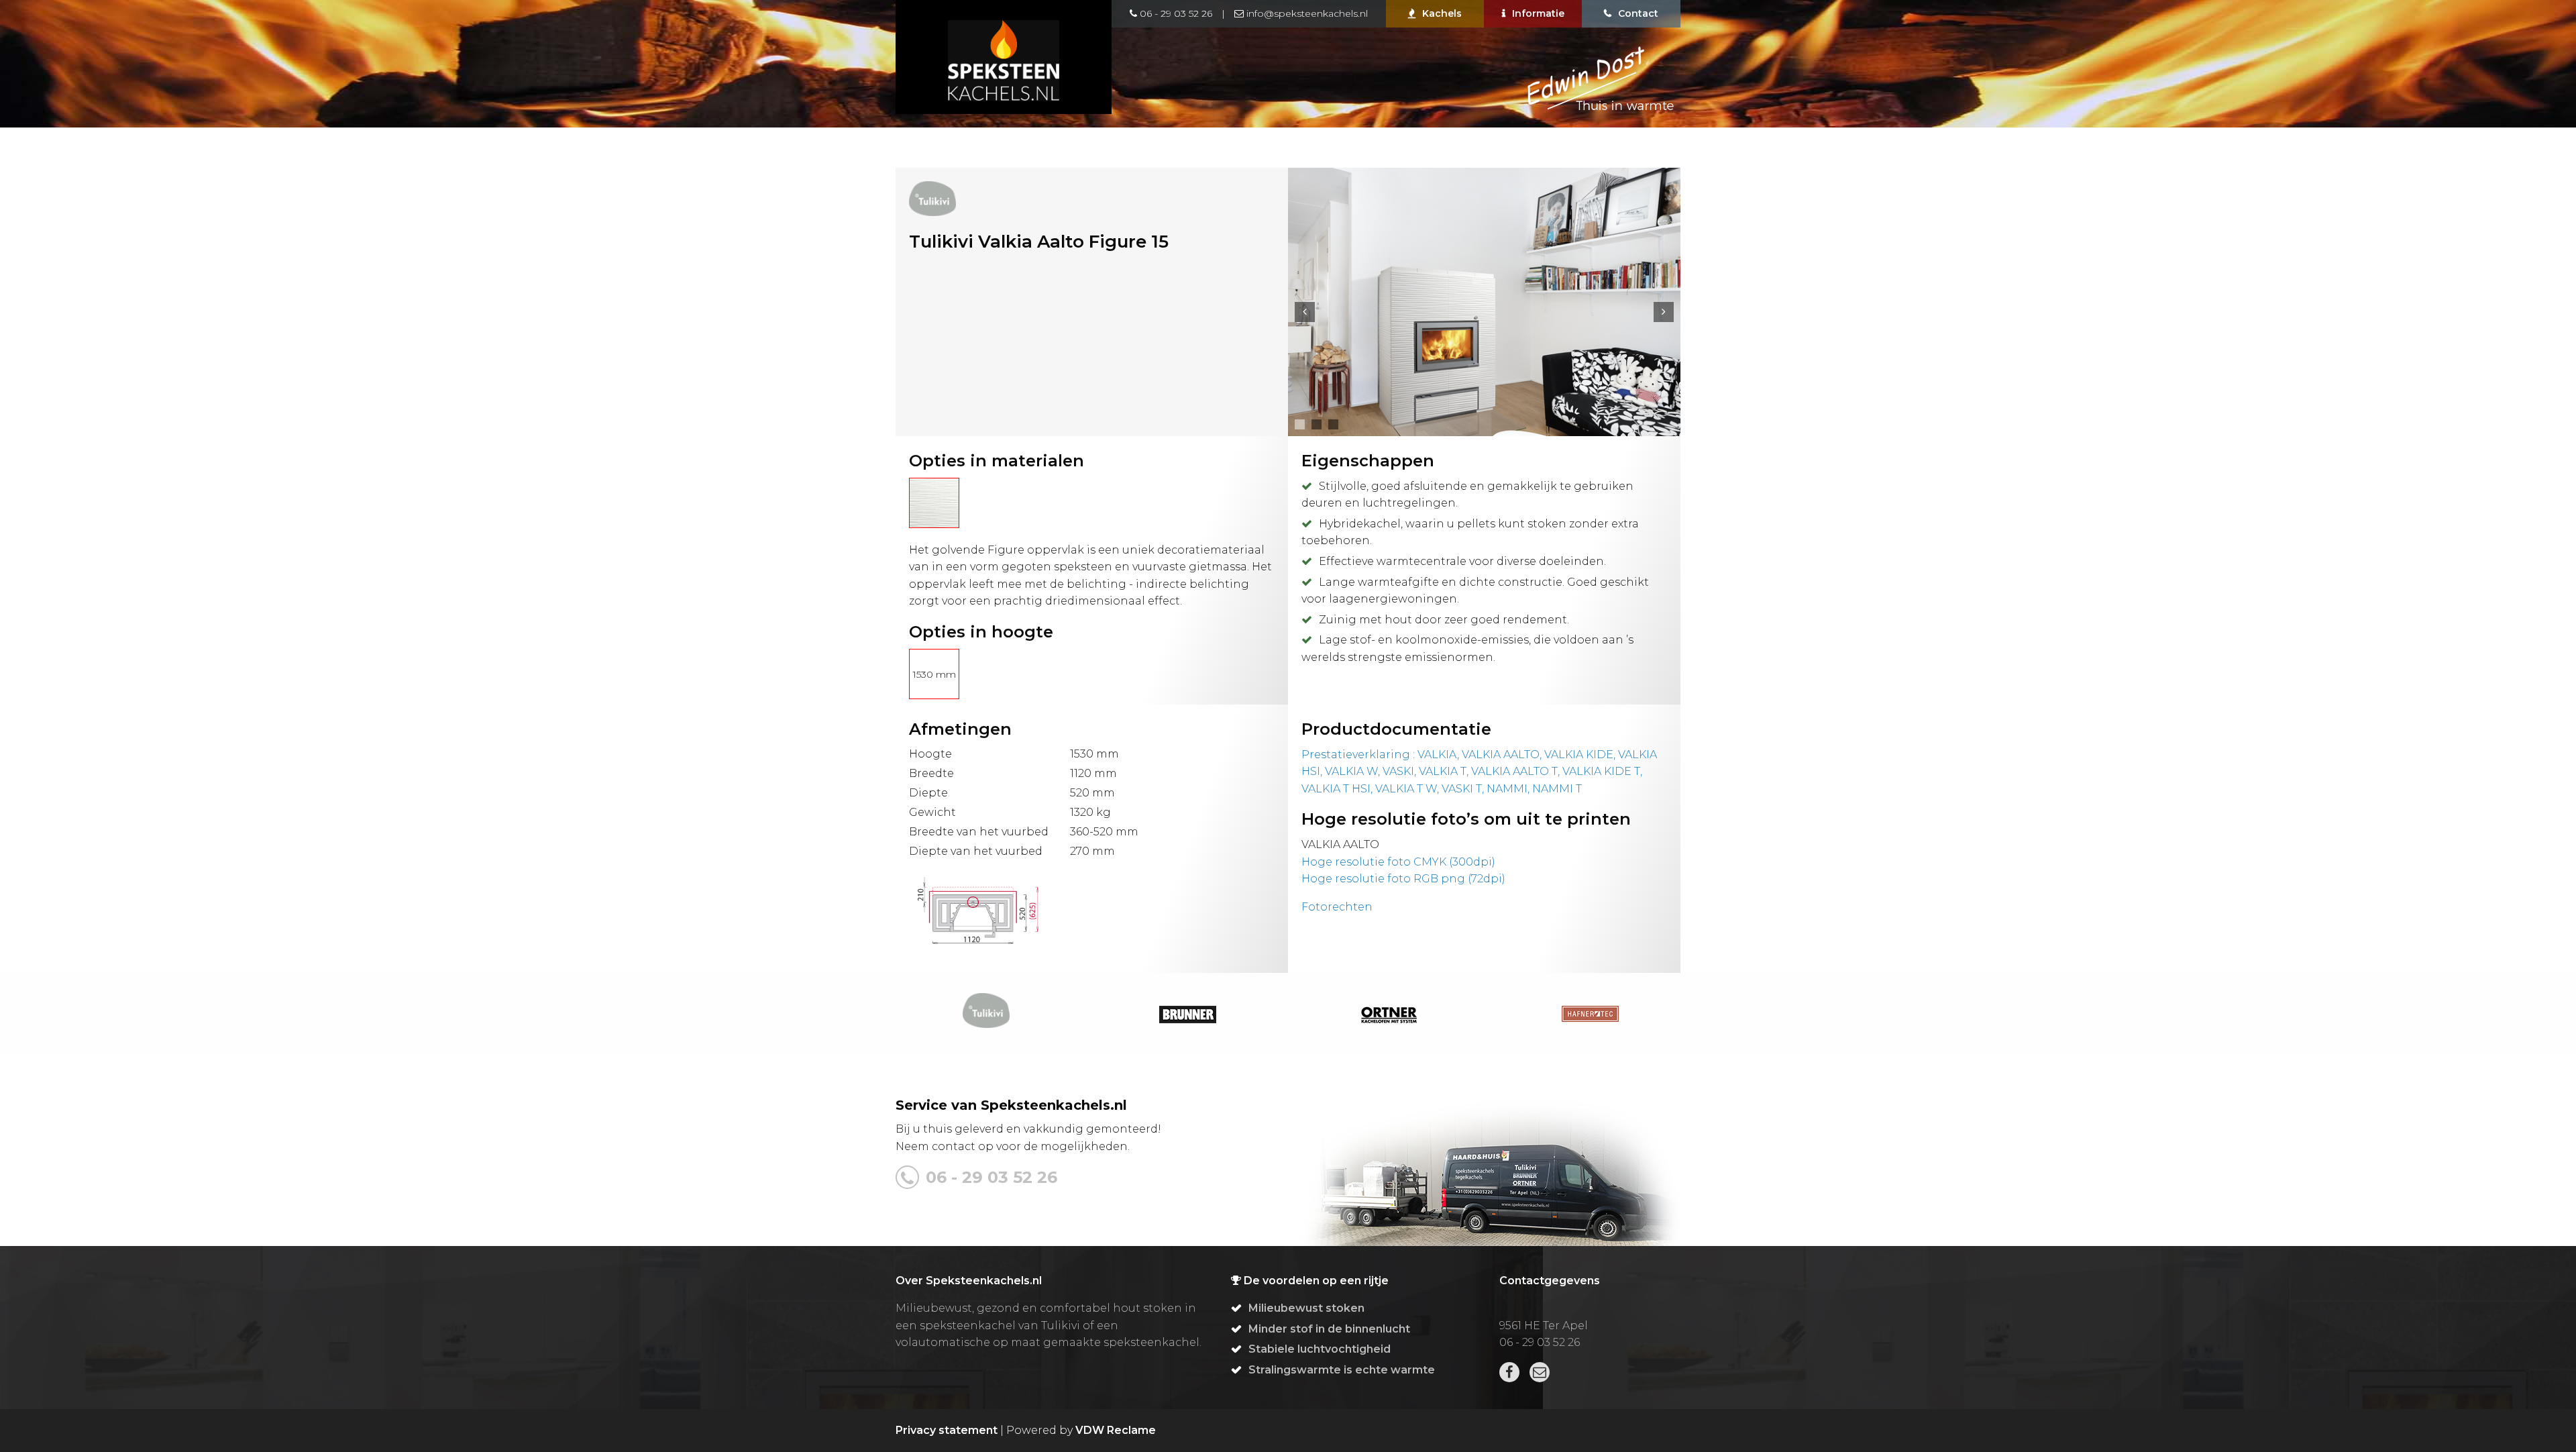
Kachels (1442, 13)
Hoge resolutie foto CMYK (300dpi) (1398, 862)
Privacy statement (947, 1430)
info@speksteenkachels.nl (1306, 13)
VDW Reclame (1116, 1430)
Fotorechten (1337, 907)
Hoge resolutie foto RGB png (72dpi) (1403, 879)
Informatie (1538, 13)
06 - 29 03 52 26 (1175, 13)
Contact (1638, 13)
